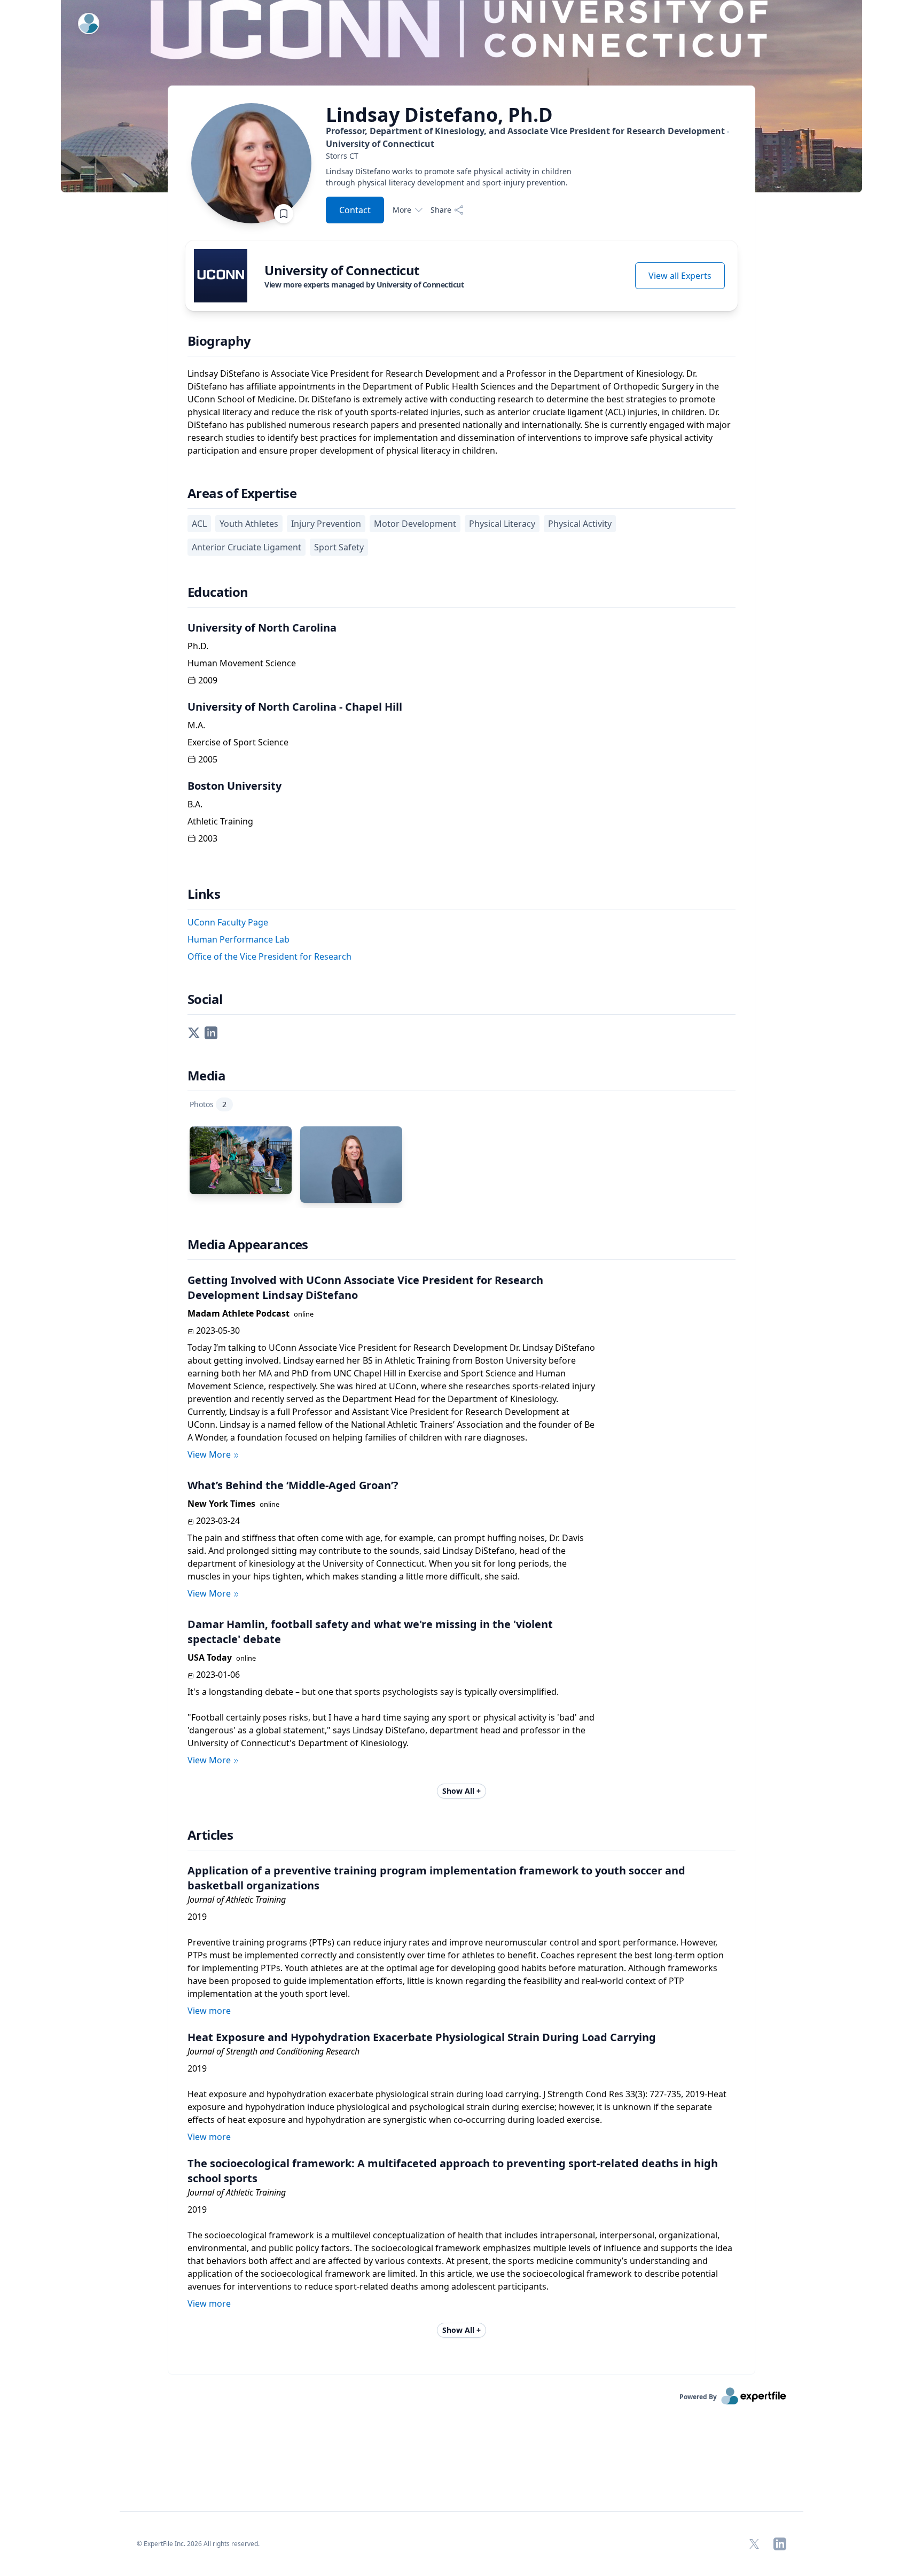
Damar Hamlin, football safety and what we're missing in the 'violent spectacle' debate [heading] (370, 1632)
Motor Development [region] (415, 524)
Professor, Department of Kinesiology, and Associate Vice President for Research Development (525, 137)
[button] (194, 1032)
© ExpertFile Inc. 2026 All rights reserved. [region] (198, 2544)
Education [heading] (218, 592)
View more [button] (209, 2011)
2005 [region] (208, 759)
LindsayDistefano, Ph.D (439, 115)
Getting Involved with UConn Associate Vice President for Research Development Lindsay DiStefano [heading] (365, 1287)
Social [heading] (205, 999)
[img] (221, 276)
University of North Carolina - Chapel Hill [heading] (295, 707)
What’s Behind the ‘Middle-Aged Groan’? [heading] (293, 1485)
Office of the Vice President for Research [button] (269, 956)
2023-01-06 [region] (218, 1675)
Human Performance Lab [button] (238, 939)
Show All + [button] (461, 1791)
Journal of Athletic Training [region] (237, 1900)
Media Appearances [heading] (248, 1244)
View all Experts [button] (680, 276)
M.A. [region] (196, 725)
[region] (532, 156)
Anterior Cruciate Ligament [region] (247, 547)
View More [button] (209, 1454)
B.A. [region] (195, 804)
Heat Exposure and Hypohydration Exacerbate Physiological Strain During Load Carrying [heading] (422, 2037)
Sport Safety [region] (339, 547)
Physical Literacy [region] (502, 524)
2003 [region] (208, 838)
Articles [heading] (210, 1835)
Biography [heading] (219, 341)
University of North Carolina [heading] (262, 628)
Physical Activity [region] (580, 524)
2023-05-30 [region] (218, 1330)
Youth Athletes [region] (249, 524)
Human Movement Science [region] (242, 663)
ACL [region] (199, 524)
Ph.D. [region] (198, 646)
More (402, 210)
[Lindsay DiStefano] (351, 1165)
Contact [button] (355, 210)
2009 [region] (208, 680)
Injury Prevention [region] (326, 524)
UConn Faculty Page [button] (228, 922)
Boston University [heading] (234, 786)
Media (206, 1076)
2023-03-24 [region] (218, 1521)
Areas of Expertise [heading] (242, 493)
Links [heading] (204, 894)
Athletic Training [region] (220, 821)
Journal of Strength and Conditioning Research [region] (273, 2051)
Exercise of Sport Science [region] (238, 742)
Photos (208, 1104)
